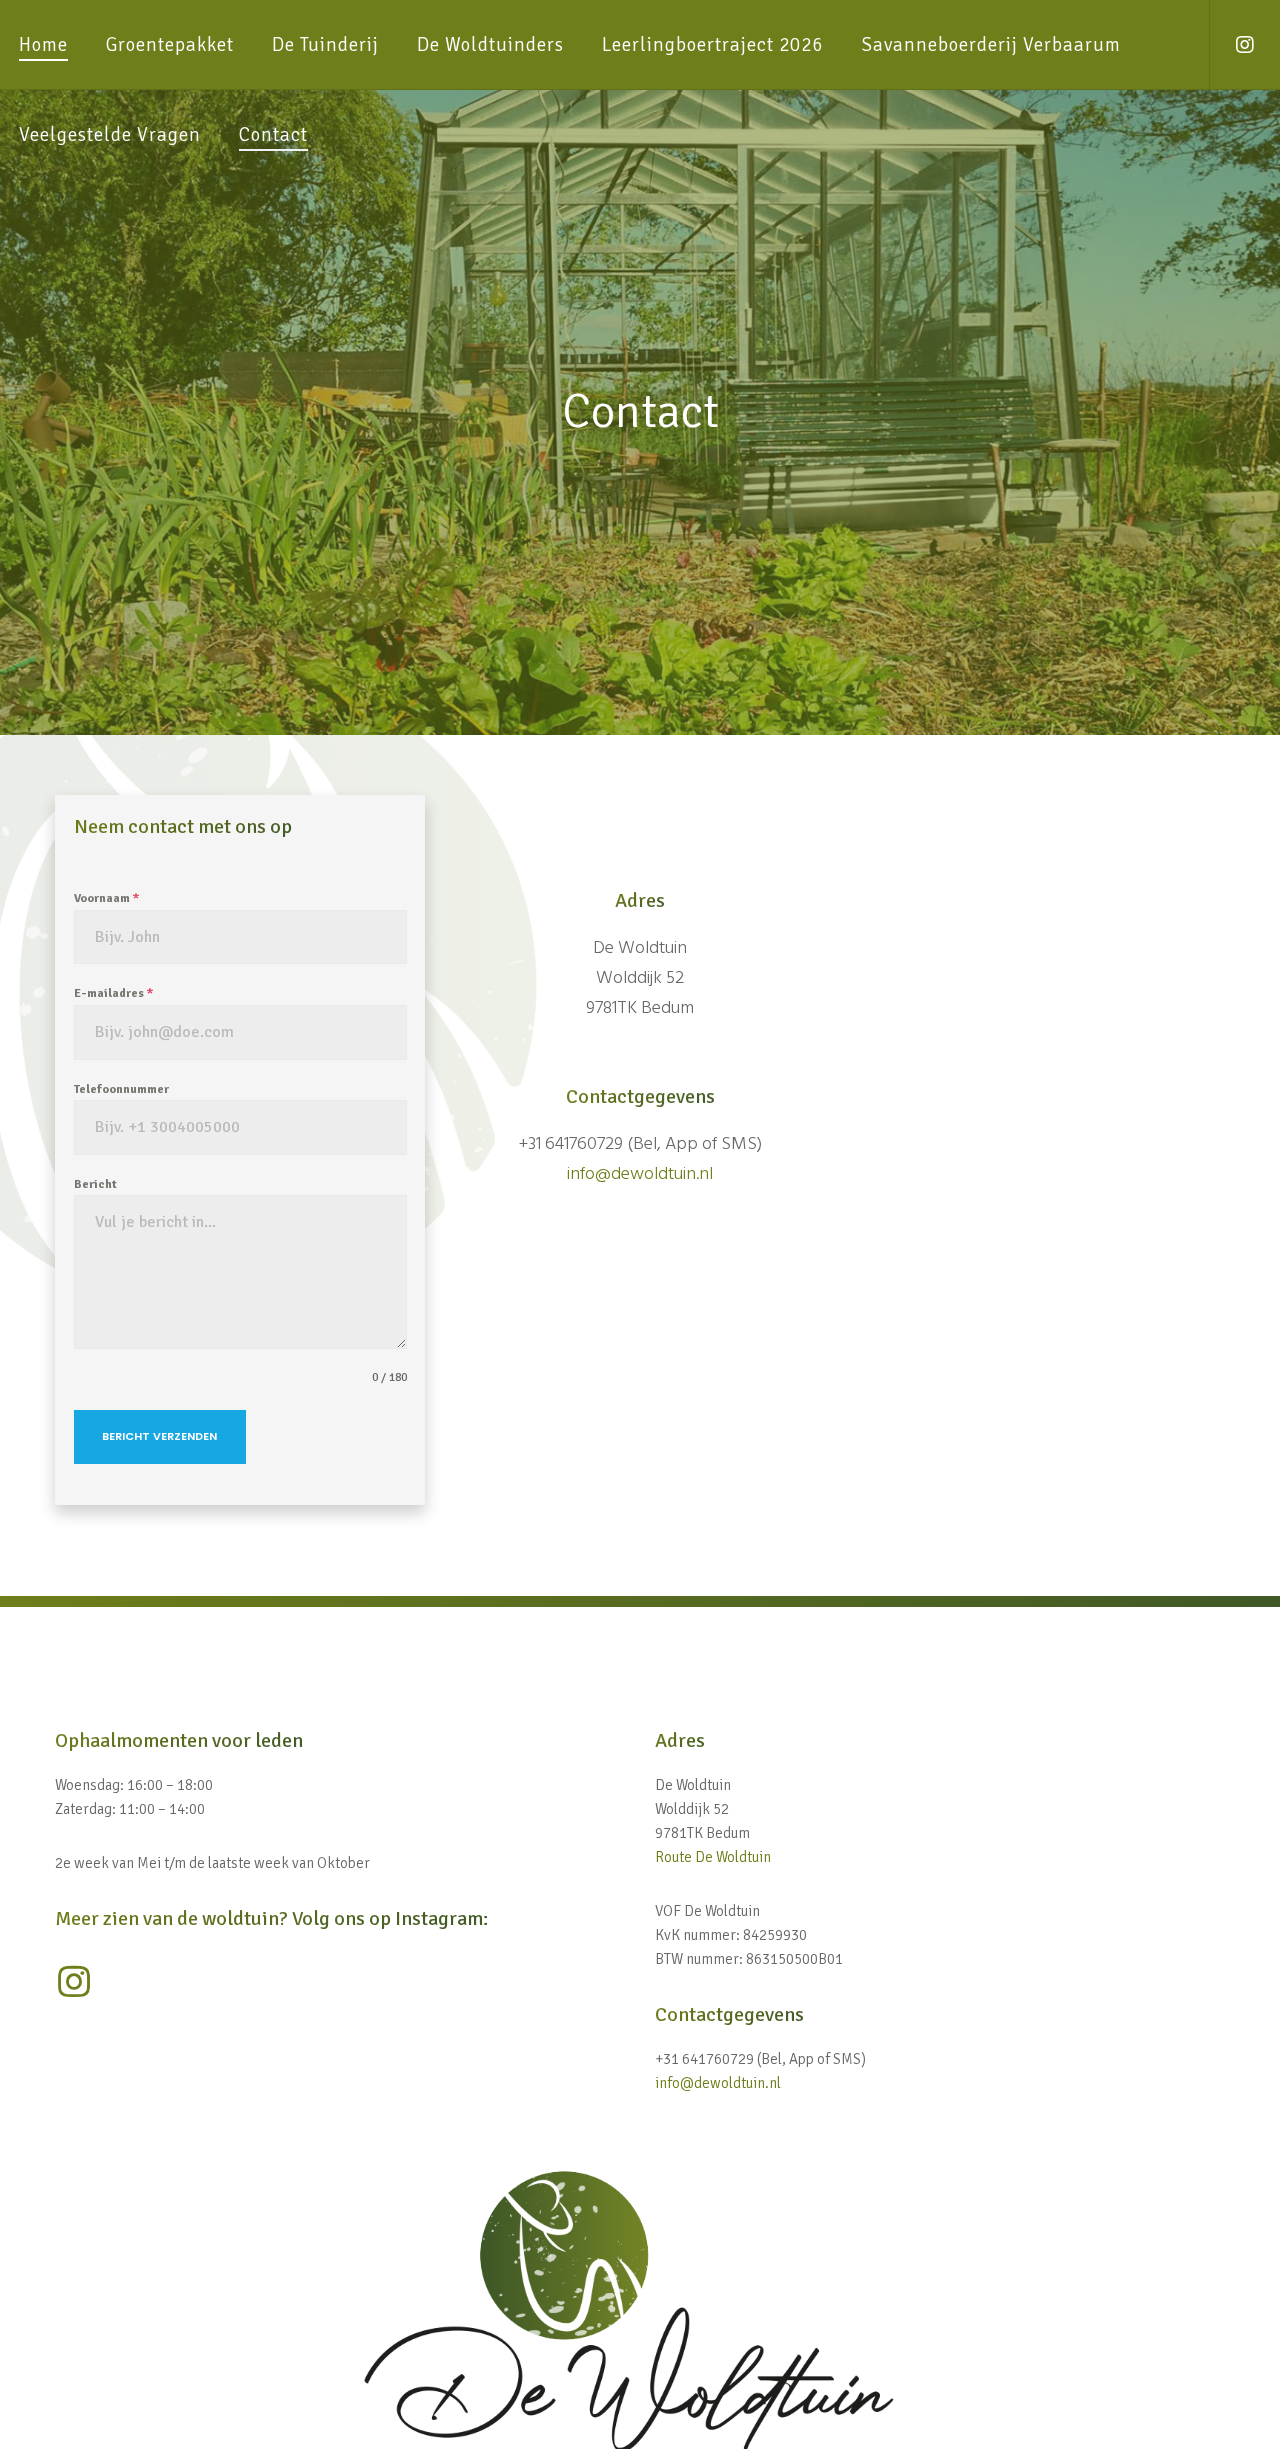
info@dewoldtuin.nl (640, 1173)
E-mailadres (113, 993)
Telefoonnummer (121, 1089)
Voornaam (106, 898)
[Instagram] (1232, 45)
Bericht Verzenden (159, 1436)
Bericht (95, 1184)
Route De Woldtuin (713, 1857)
